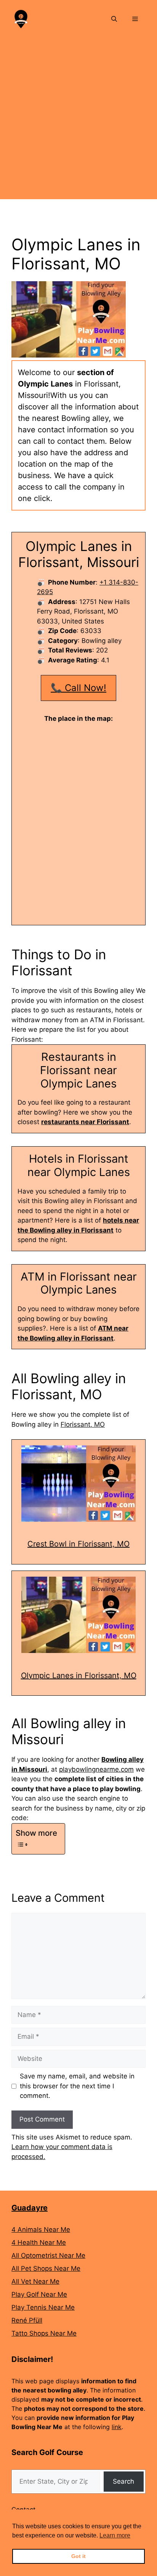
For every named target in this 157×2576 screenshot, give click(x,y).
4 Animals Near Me (41, 2230)
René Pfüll (27, 2320)
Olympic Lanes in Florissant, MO (79, 1675)
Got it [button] (78, 2556)
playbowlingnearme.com (96, 1769)
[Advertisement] (78, 121)
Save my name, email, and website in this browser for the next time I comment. (77, 2086)
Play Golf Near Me (39, 2294)
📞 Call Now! (78, 688)
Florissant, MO (83, 1424)
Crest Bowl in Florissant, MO (78, 1544)
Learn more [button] (115, 2535)
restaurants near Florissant (85, 1122)
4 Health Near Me (39, 2243)
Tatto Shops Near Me (44, 2333)
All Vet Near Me (35, 2281)
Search (123, 2481)
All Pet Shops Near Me (46, 2268)
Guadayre (30, 2208)
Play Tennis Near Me (43, 2307)
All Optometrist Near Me (48, 2255)
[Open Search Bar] (114, 19)
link (117, 2427)
